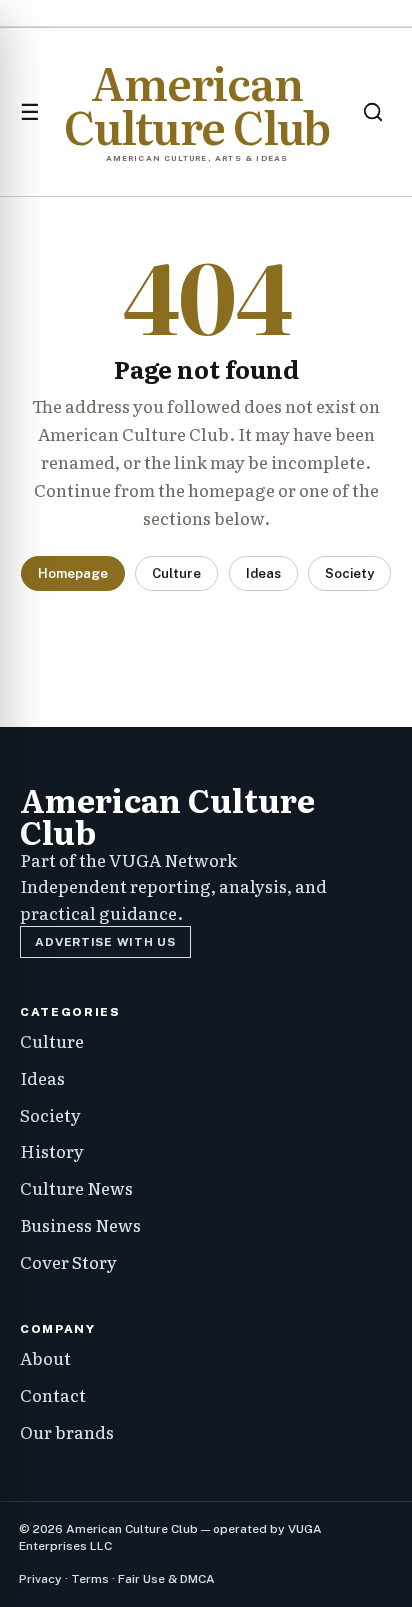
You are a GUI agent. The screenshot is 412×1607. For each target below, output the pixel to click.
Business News (80, 1224)
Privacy (40, 1579)
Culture (176, 573)
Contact (53, 1394)
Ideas (263, 573)
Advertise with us (105, 942)
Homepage (73, 573)
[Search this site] (373, 112)
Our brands (67, 1431)
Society (349, 573)
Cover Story (68, 1261)
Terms (90, 1579)
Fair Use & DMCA (166, 1579)
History (52, 1150)
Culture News (76, 1187)
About (45, 1357)
